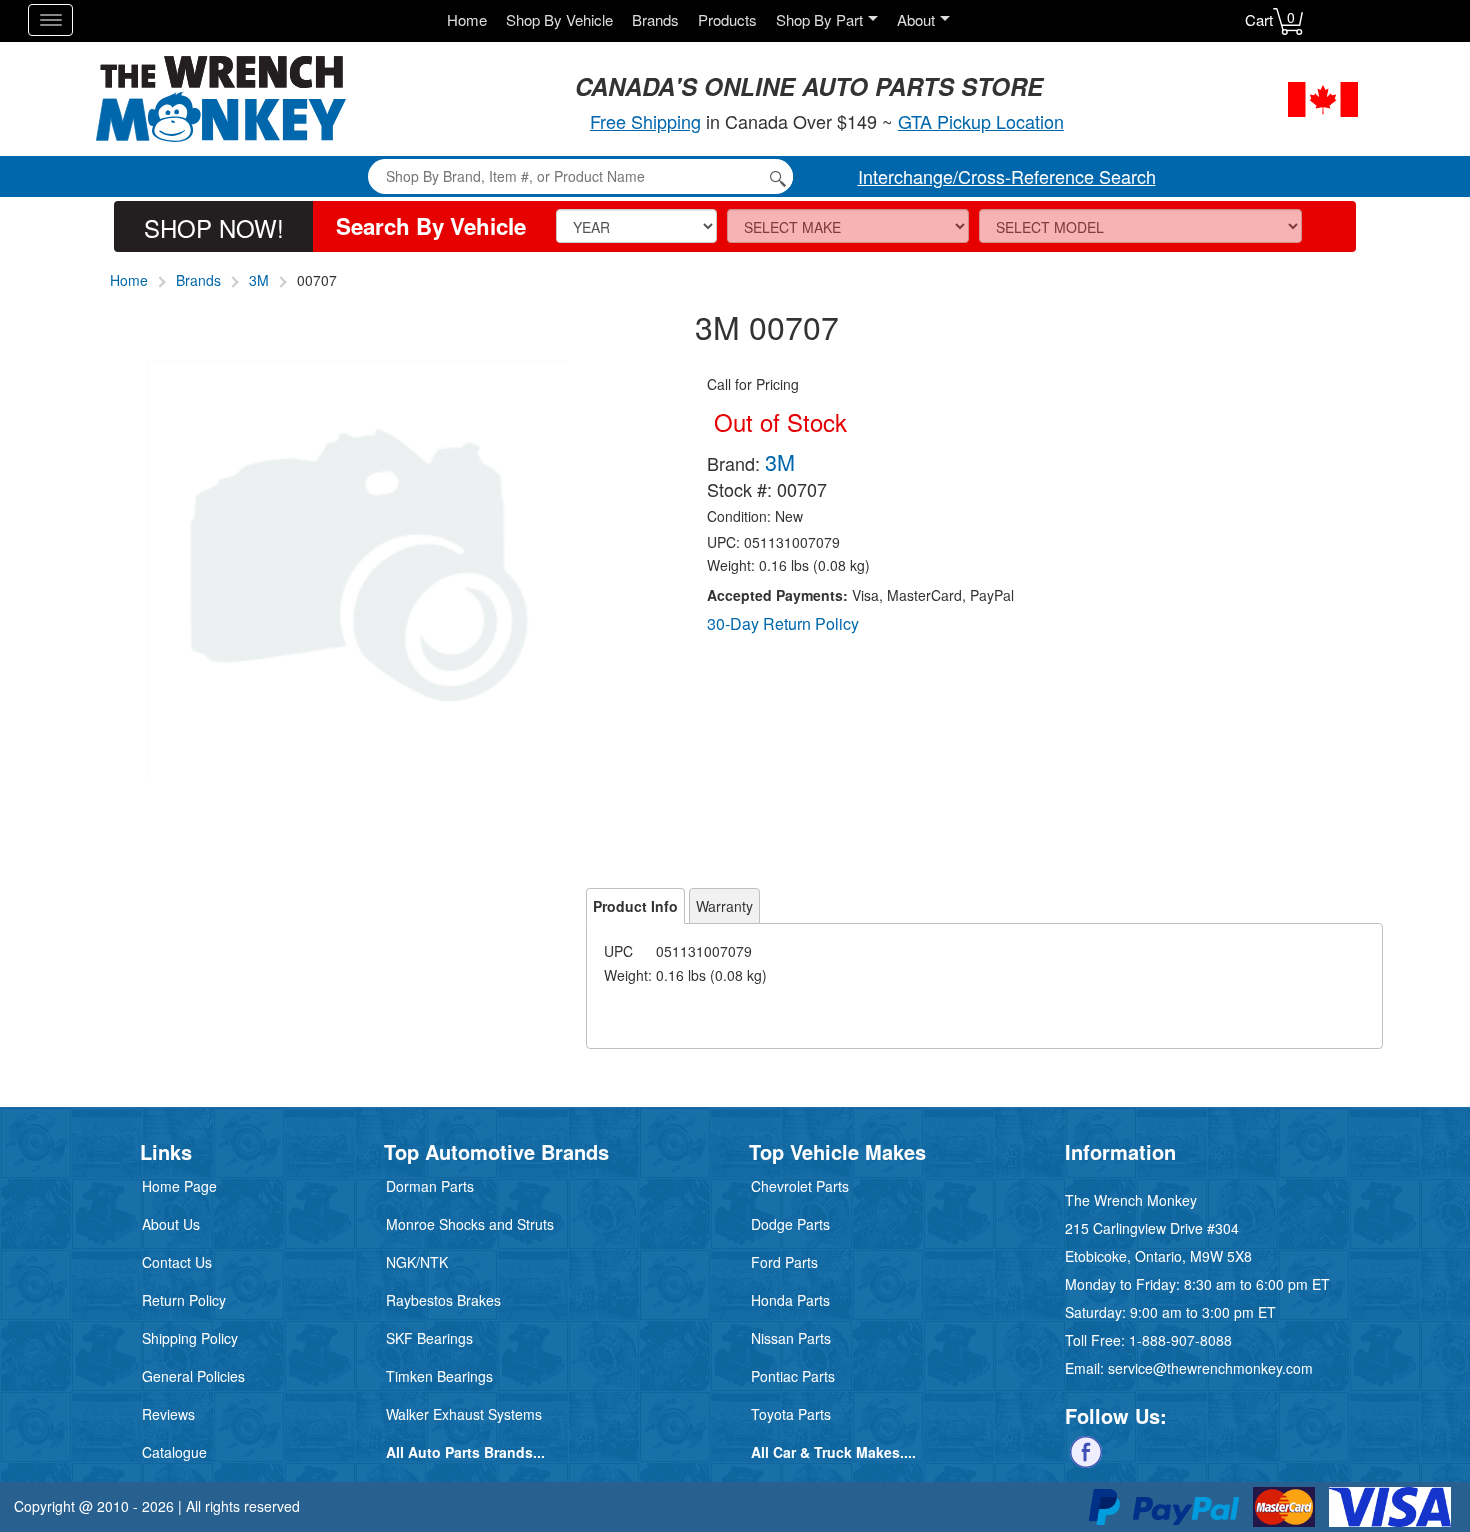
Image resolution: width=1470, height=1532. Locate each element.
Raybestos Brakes (443, 1300)
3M (259, 280)
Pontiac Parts (793, 1376)
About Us (171, 1224)
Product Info (635, 906)
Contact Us (177, 1262)
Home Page (179, 1186)
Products (727, 19)
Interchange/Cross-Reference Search (1007, 176)
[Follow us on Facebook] (1086, 1450)
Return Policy (184, 1300)
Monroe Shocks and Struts (470, 1224)
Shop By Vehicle (559, 19)
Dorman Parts (430, 1186)
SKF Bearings (429, 1338)
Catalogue (174, 1452)
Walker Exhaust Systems (464, 1414)
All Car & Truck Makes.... (833, 1452)
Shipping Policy (190, 1338)
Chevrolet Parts (800, 1186)
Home (467, 19)
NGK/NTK (417, 1262)
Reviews (168, 1414)
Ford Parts (784, 1262)
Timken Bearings (439, 1376)
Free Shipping (645, 121)
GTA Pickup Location (981, 121)
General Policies (193, 1376)
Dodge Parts (790, 1224)
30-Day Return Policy (783, 623)
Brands (655, 19)
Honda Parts (790, 1300)
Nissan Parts (791, 1338)
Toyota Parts (791, 1414)
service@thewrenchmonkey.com (1210, 1368)
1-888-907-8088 (1180, 1340)
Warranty (724, 906)
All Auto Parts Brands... (465, 1452)
